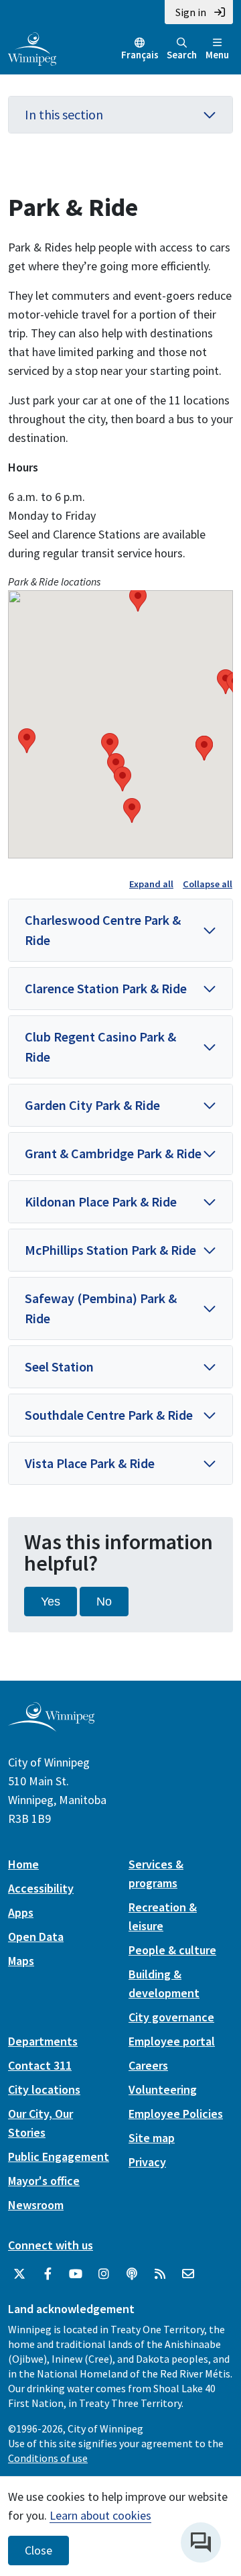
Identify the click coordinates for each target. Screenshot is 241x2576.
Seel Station (59, 1366)
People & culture (172, 1950)
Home (23, 1864)
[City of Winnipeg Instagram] (104, 2274)
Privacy (147, 2162)
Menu (217, 55)
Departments (43, 2041)
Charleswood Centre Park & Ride (103, 930)
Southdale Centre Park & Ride (109, 1415)
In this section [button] (64, 114)
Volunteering (163, 2089)
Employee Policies (176, 2114)
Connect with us (51, 2245)
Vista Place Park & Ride (90, 1463)
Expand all (151, 884)
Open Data (36, 1937)
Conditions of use (48, 2458)
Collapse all (208, 884)
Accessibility (41, 1888)
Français (140, 55)
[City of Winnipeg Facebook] (48, 2274)
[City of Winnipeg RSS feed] (160, 2274)
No (104, 1602)
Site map (152, 2138)
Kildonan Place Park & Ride (101, 1201)
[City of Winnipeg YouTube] (76, 2274)
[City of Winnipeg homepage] (51, 1726)
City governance (171, 2017)
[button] (27, 741)
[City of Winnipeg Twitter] (19, 2274)
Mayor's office (44, 2181)
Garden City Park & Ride (92, 1105)
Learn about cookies (100, 2515)
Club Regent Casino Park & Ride (100, 1047)
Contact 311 (40, 2065)
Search (182, 55)
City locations (44, 2089)
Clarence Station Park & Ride (106, 988)
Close (38, 2551)
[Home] (32, 48)
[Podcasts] (132, 2274)
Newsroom (36, 2205)
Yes (51, 1602)
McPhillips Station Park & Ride (110, 1250)
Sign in (191, 12)
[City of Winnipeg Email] (188, 2274)
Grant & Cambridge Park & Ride (113, 1153)
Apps (21, 1912)
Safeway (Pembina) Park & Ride (101, 1308)
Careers (148, 2065)
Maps (21, 1961)
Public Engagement (59, 2157)
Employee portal (172, 2041)
